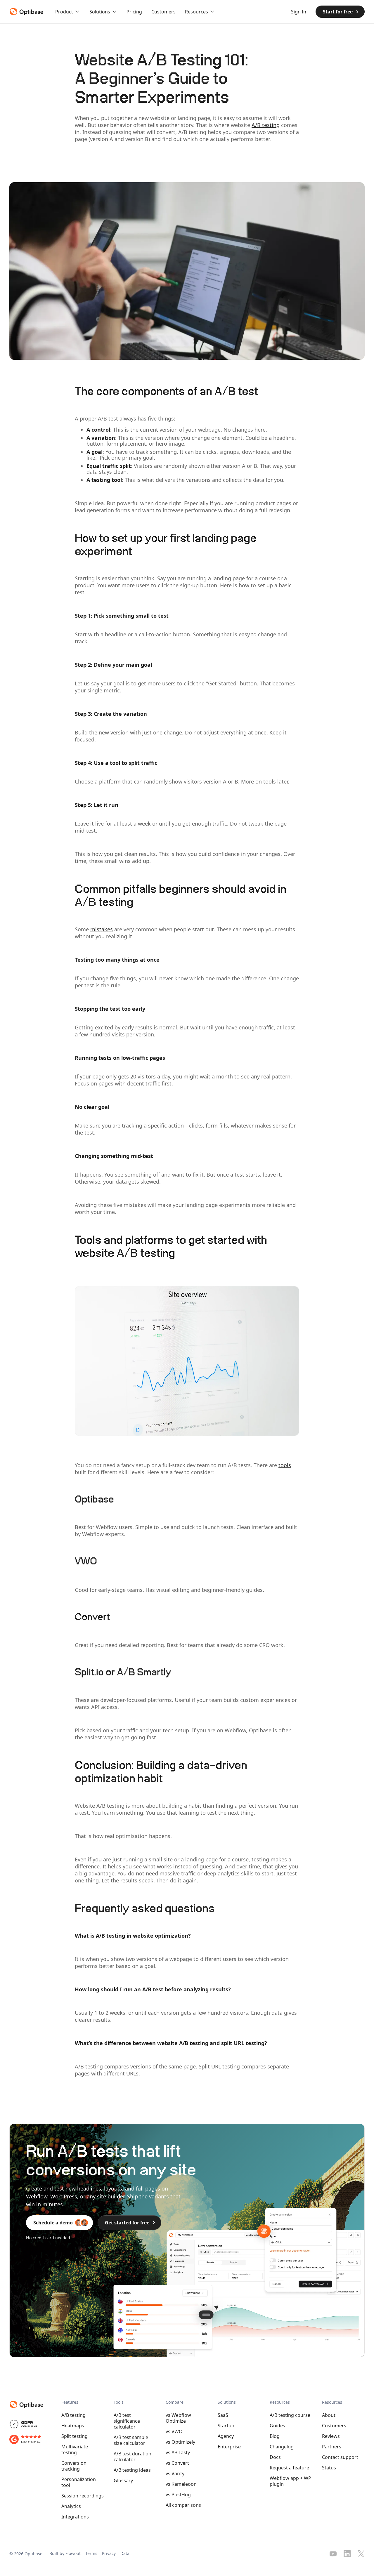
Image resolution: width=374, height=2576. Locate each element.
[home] (25, 12)
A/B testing (266, 125)
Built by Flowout (65, 2553)
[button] (68, 12)
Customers (163, 12)
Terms (91, 2553)
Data (125, 2553)
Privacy (109, 2553)
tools (285, 1465)
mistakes (102, 929)
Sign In (299, 12)
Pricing (134, 12)
